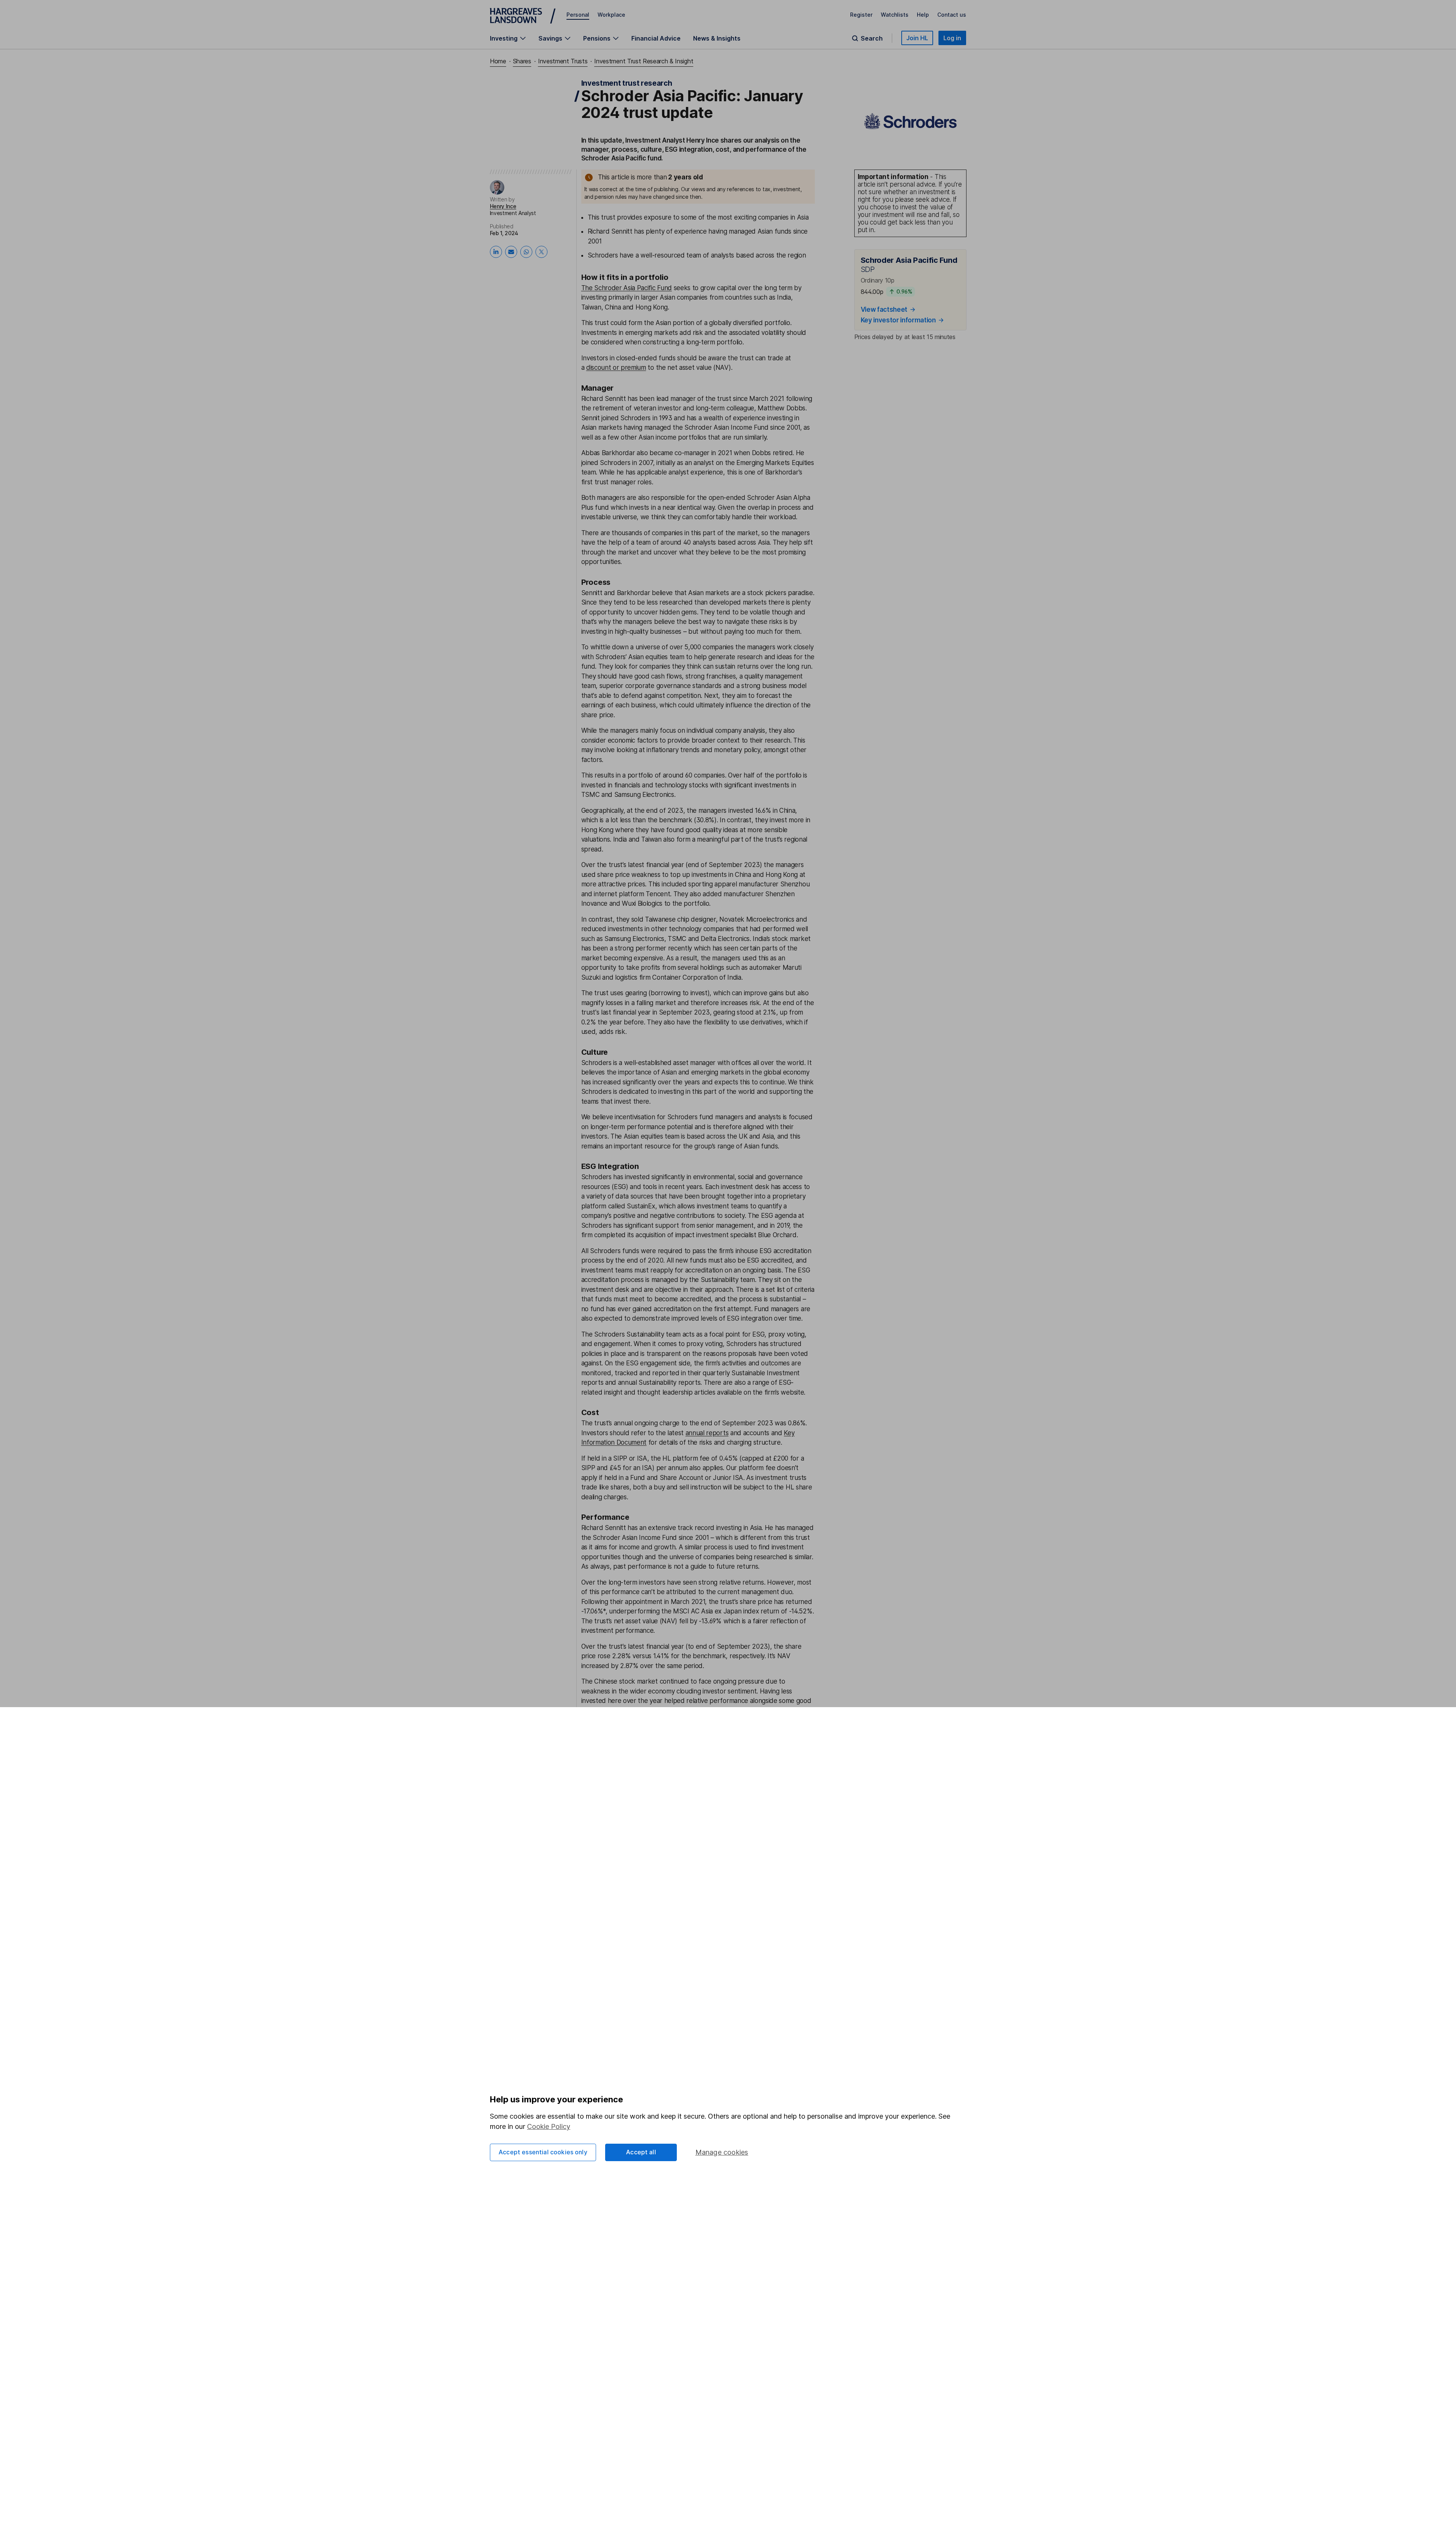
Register (861, 15)
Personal (578, 15)
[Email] (511, 252)
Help (923, 15)
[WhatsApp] (526, 252)
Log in (952, 38)
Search (872, 38)
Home (498, 61)
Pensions (597, 38)
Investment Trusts (563, 61)
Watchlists (895, 15)
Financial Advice (656, 38)
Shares (522, 61)
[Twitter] (541, 252)
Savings (550, 38)
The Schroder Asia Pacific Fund (627, 288)
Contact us (952, 15)
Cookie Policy (549, 2126)
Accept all (641, 2152)
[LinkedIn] (496, 252)
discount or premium (616, 368)
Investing (504, 38)
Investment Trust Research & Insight (644, 61)
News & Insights (717, 38)
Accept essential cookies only (543, 2152)
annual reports (707, 1433)
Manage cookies (722, 2152)
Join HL (917, 38)
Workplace (611, 15)
